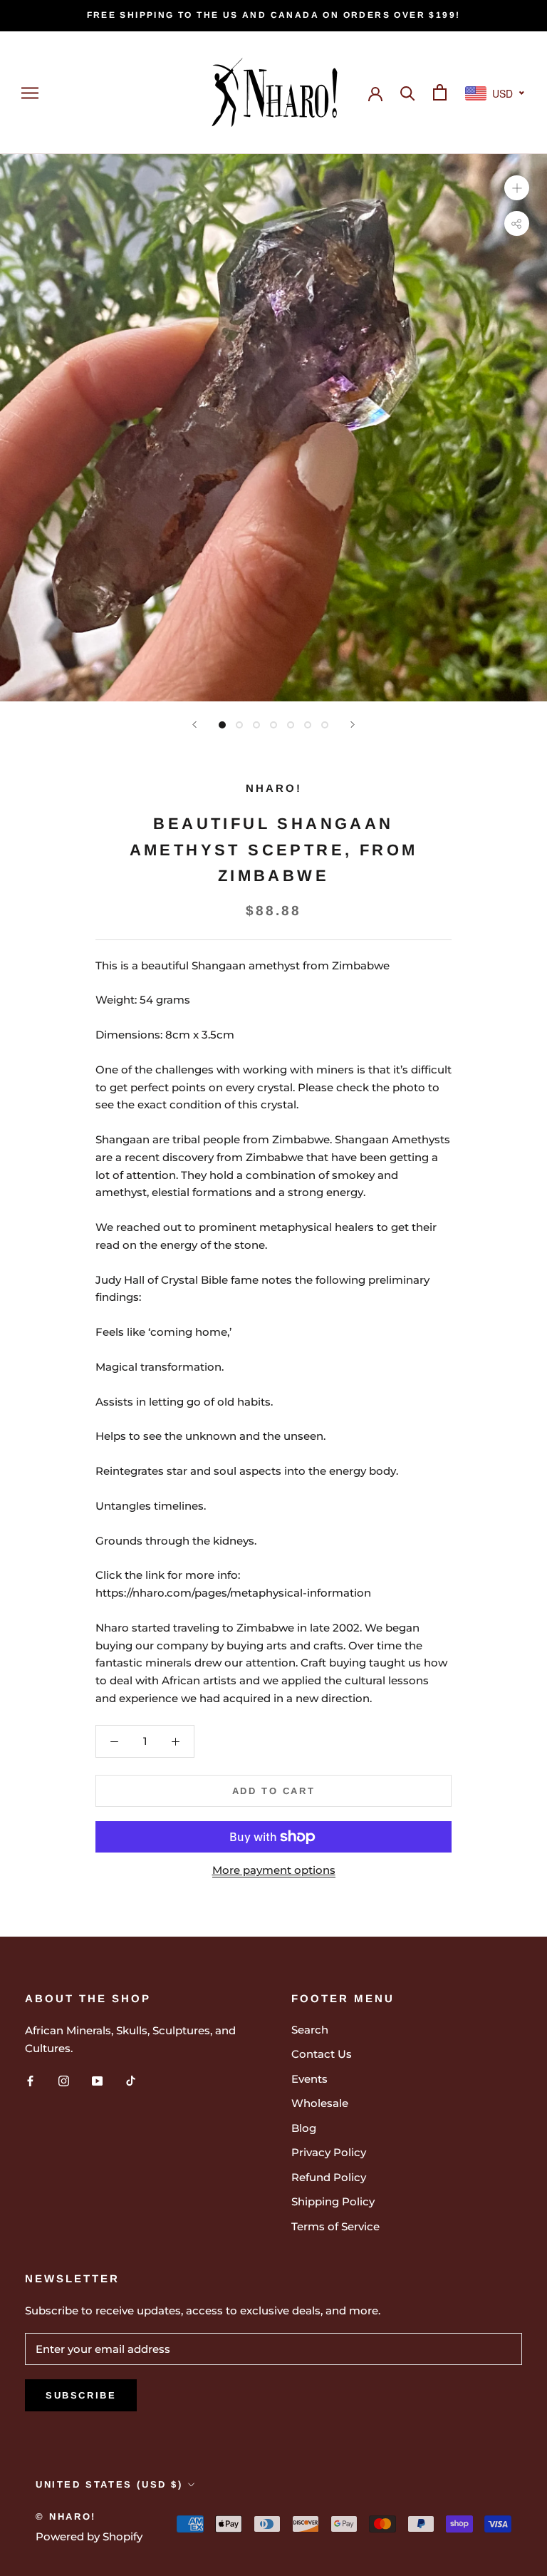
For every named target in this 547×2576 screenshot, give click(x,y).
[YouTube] (97, 2080)
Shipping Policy (333, 2201)
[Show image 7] (325, 725)
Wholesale (320, 2103)
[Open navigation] (30, 93)
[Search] (408, 92)
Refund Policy (329, 2177)
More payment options (274, 1870)
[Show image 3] (256, 725)
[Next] (353, 725)
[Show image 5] (291, 725)
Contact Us (322, 2054)
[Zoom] (517, 188)
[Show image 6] (308, 725)
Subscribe (81, 2395)
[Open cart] (440, 92)
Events (309, 2079)
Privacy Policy (329, 2152)
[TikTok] (131, 2080)
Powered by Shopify (89, 2536)
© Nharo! (66, 2516)
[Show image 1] (222, 725)
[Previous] (194, 725)
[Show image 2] (239, 725)
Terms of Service (335, 2226)
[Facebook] (30, 2080)
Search (310, 2030)
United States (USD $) (109, 2484)
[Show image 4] (273, 725)
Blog (304, 2128)
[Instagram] (64, 2080)
